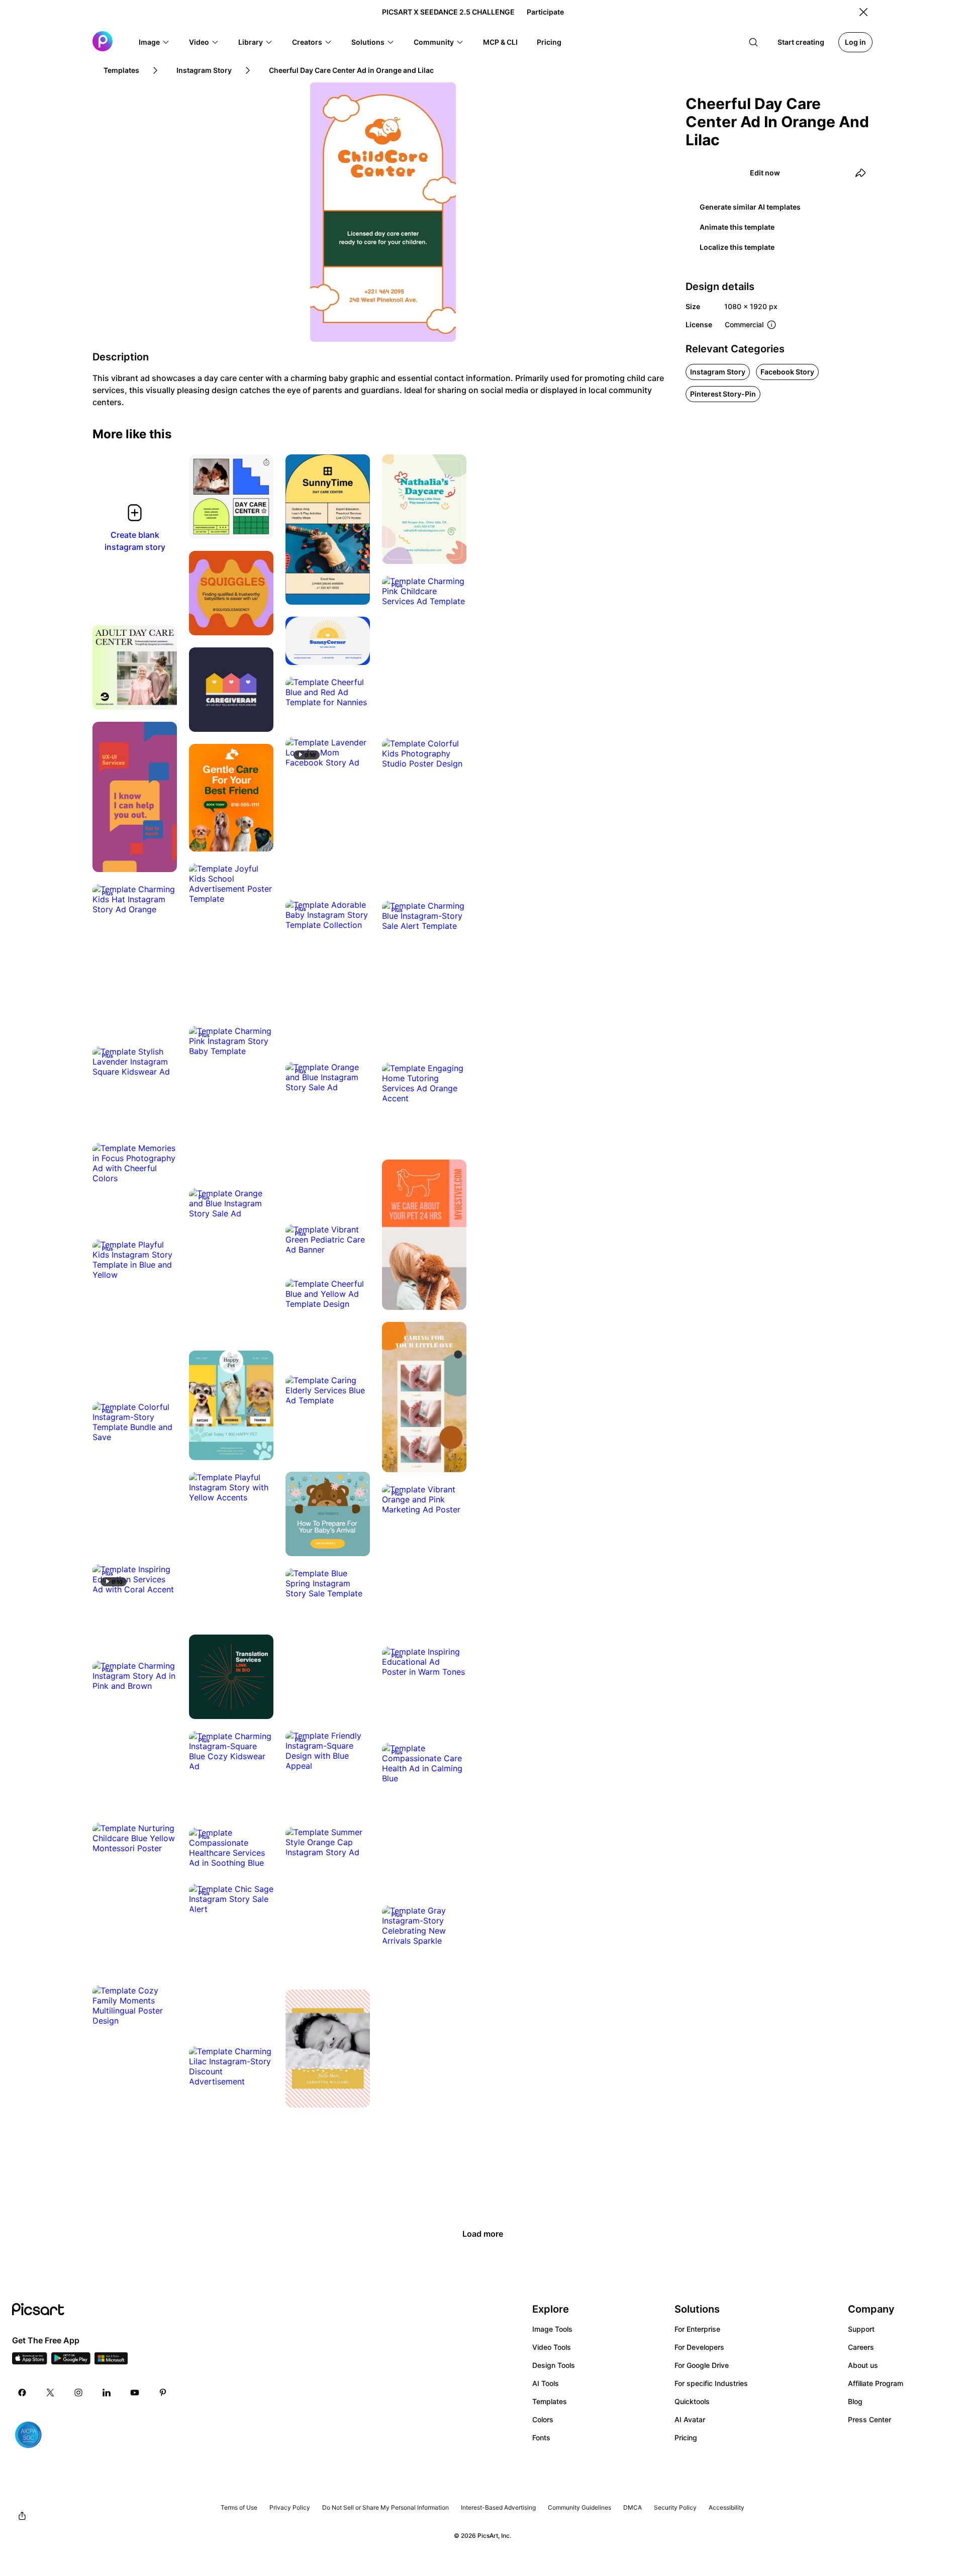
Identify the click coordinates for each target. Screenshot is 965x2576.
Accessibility (727, 2507)
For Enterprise (697, 2329)
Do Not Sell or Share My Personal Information (385, 2507)
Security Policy (675, 2507)
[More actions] (258, 524)
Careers (861, 2347)
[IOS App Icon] (30, 2361)
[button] (154, 42)
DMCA (633, 2507)
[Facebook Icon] (22, 2393)
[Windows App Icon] (111, 2361)
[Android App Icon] (71, 2361)
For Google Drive (702, 2365)
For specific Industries (711, 2383)
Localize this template (737, 247)
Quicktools (692, 2401)
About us (863, 2365)
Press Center (870, 2419)
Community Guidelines (580, 2507)
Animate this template (737, 227)
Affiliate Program (876, 2383)
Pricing (686, 2438)
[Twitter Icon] (50, 2393)
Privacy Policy (290, 2507)
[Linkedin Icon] (107, 2393)
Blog (855, 2401)
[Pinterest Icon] (163, 2393)
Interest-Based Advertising (498, 2507)
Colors (543, 2419)
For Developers (699, 2347)
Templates (550, 2401)
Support (861, 2329)
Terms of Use (239, 2507)
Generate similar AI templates (750, 207)
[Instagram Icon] (78, 2393)
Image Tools (552, 2329)
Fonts (541, 2438)
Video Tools (552, 2347)
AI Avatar (690, 2419)
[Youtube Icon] (135, 2393)
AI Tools (546, 2383)
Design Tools (554, 2365)
